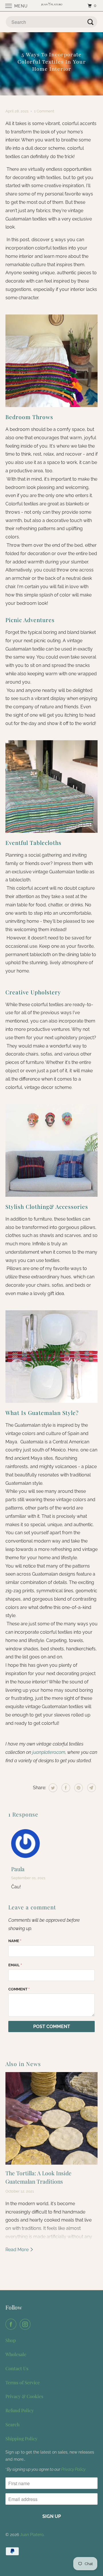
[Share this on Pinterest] (78, 1788)
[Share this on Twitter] (52, 1788)
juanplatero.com (49, 1752)
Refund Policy (20, 2410)
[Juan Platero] (51, 6)
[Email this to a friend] (91, 1788)
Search (12, 2424)
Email (15, 1965)
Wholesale (16, 2354)
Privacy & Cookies (24, 2396)
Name (15, 1941)
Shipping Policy (21, 2438)
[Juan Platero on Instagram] (26, 2324)
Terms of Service (23, 2382)
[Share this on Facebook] (65, 1788)
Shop (11, 2340)
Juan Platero (32, 2535)
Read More (18, 2250)
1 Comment (44, 111)
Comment (19, 1989)
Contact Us (17, 2368)
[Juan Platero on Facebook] (12, 2324)
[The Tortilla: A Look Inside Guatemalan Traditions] (51, 2118)
